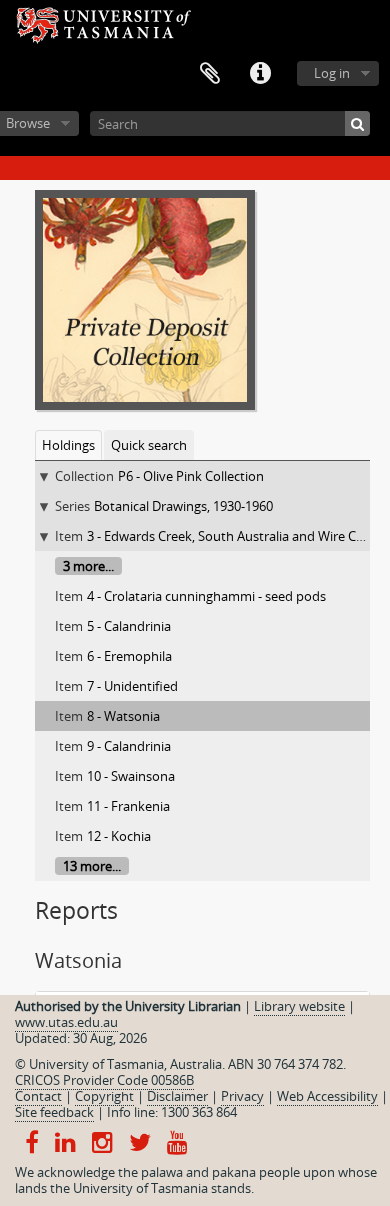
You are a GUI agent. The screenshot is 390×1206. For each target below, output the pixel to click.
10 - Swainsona (131, 776)
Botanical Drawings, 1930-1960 (183, 506)
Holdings (68, 445)
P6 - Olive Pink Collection (191, 476)
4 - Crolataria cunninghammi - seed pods (206, 596)
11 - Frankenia (128, 806)
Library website (299, 1006)
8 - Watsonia (123, 716)
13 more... (92, 866)
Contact (38, 1096)
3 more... (88, 566)
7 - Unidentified (132, 686)
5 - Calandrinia (129, 626)
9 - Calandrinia (129, 746)
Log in (332, 73)
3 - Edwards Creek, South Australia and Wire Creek (234, 536)
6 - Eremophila (129, 656)
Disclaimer (177, 1096)
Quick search (149, 445)
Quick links (260, 74)
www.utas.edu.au (66, 1022)
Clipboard (210, 74)
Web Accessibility (327, 1096)
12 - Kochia (119, 836)
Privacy (242, 1096)
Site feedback (54, 1112)
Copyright (104, 1096)
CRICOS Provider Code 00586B (104, 1080)
